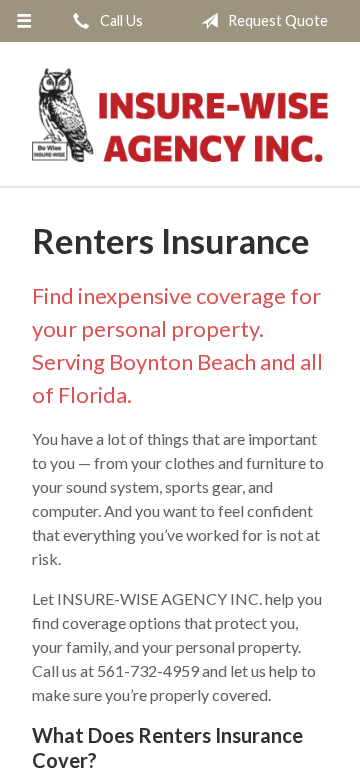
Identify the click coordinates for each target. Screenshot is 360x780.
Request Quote (276, 20)
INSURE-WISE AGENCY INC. (180, 115)
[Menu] (23, 21)
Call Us (120, 20)
